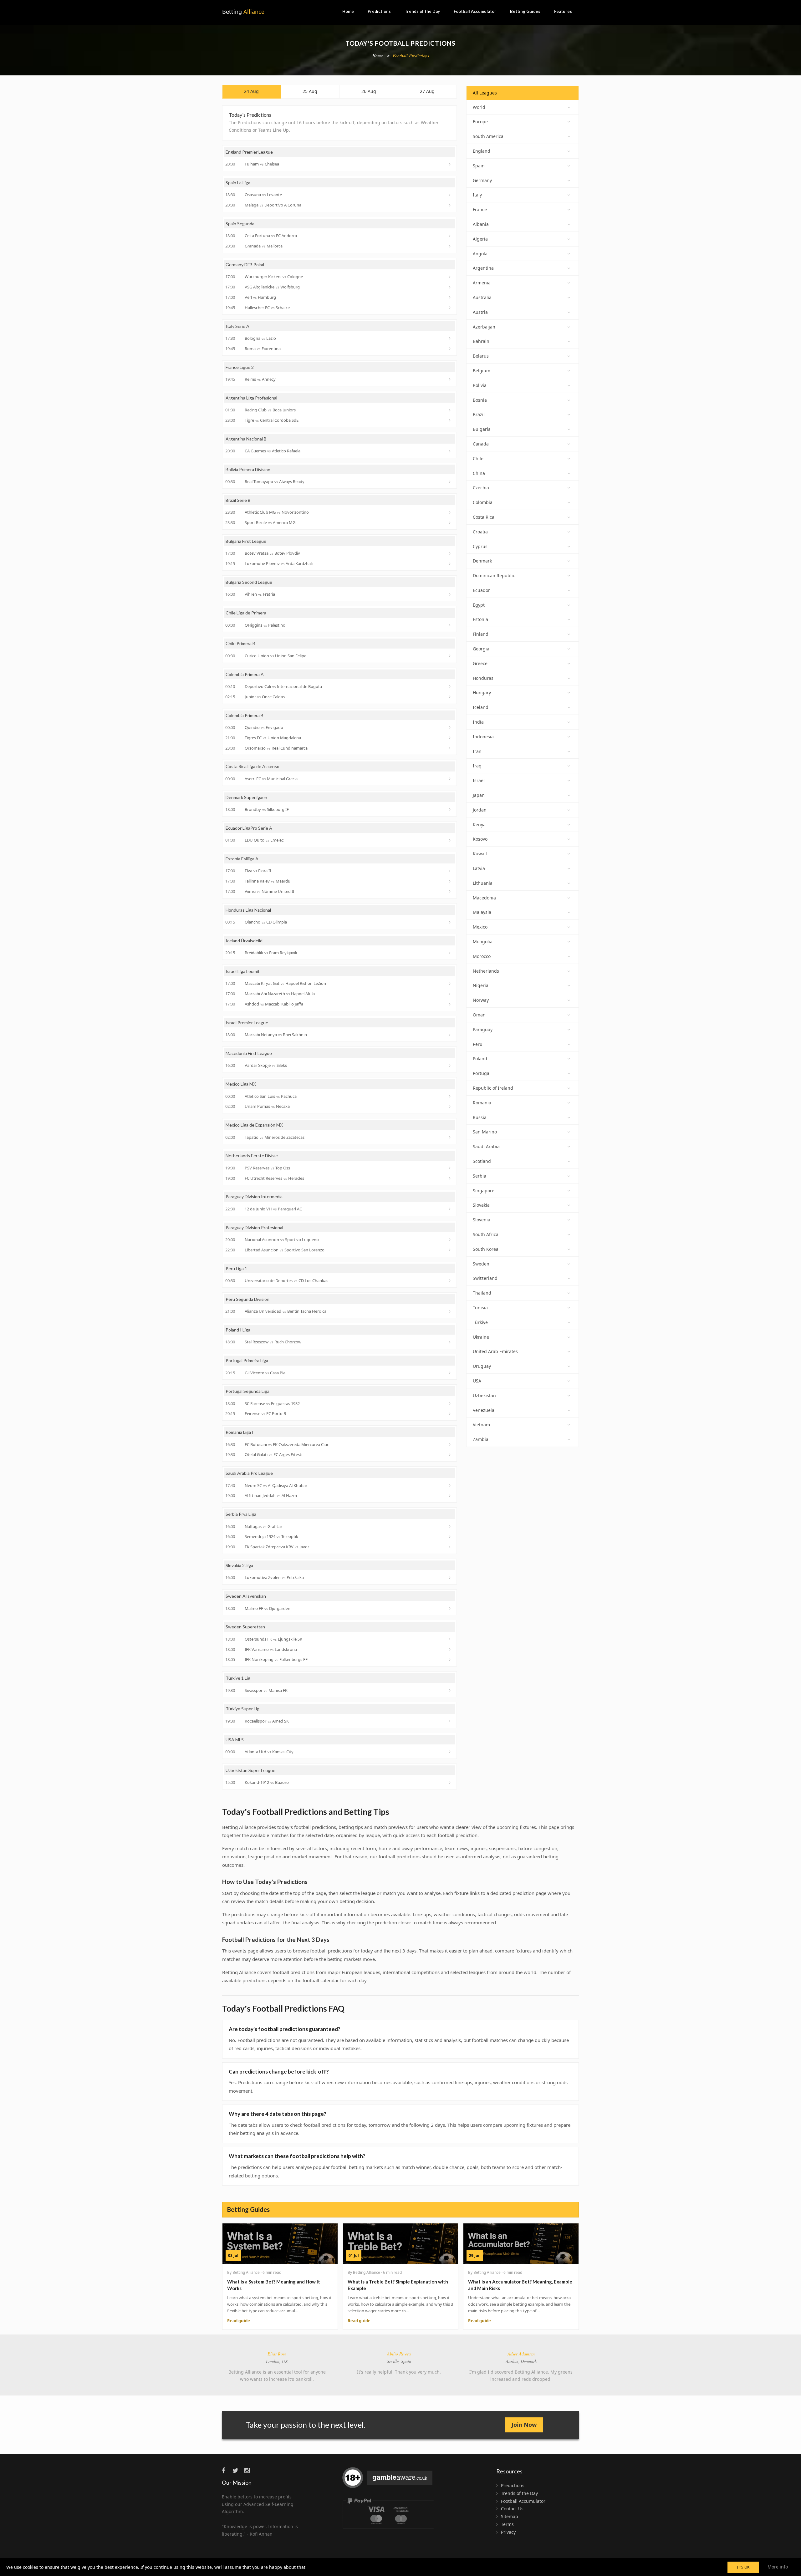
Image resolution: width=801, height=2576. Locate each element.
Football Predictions (411, 56)
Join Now (524, 2425)
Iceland (481, 707)
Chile (478, 458)
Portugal (482, 1073)
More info (778, 2567)
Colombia (483, 502)
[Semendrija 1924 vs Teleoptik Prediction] (450, 1537)
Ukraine (481, 1337)
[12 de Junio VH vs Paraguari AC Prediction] (450, 1209)
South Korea (486, 1249)
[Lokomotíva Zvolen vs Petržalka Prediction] (450, 1578)
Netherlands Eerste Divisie (252, 1156)
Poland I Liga (238, 1330)
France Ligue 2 (240, 367)
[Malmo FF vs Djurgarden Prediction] (450, 1608)
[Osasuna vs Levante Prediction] (450, 195)
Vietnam (481, 1425)
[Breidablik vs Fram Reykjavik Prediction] (450, 953)
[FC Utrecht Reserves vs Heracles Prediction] (450, 1178)
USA (477, 1381)
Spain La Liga (238, 183)
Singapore (484, 1191)
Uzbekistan (484, 1395)
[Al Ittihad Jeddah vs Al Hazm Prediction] (450, 1496)
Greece (480, 663)
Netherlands (486, 971)
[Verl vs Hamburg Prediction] (450, 297)
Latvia (479, 868)
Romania (482, 1103)
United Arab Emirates (495, 1351)
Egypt (479, 605)
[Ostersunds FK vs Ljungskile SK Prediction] (450, 1639)
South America (488, 136)
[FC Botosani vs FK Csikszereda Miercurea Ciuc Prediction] (450, 1444)
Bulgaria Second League (249, 582)
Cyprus (480, 546)
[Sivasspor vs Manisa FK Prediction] (450, 1690)
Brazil (479, 414)
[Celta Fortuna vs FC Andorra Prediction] (450, 236)
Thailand (482, 1293)
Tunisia (480, 1308)
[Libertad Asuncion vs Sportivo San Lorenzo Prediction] (450, 1250)
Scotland (482, 1161)
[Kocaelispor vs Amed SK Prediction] (450, 1721)
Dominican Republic (494, 575)
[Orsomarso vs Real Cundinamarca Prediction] (450, 748)
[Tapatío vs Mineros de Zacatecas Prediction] (450, 1137)
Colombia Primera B (245, 715)
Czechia (481, 488)
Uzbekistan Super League (250, 1770)
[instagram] (249, 2470)
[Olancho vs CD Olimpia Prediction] (450, 922)
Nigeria (481, 985)
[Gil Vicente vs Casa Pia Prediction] (450, 1373)
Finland (481, 634)
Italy (477, 195)
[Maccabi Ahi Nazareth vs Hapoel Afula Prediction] (450, 994)
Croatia (480, 532)
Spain (479, 166)
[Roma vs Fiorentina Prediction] (450, 349)
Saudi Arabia (486, 1146)
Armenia (482, 283)
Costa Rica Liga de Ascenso (253, 766)
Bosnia (480, 400)
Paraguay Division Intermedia (254, 1196)
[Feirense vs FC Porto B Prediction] (450, 1414)
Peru (478, 1044)
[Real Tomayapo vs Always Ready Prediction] (450, 482)
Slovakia (481, 1205)
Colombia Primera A (245, 674)
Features (563, 11)
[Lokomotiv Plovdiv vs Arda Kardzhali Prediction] (450, 564)
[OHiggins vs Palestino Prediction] (450, 625)
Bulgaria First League (246, 541)
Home (348, 11)
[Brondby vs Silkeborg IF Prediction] (450, 809)
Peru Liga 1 (236, 1268)
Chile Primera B (240, 643)
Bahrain (481, 341)
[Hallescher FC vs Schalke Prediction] (450, 308)
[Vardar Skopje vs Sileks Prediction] (450, 1066)
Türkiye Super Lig (242, 1709)
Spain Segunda (240, 224)
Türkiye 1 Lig (238, 1678)
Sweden (481, 1264)
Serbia (480, 1176)
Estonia (480, 619)
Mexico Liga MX (241, 1084)
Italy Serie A (237, 326)
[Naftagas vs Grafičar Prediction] (450, 1526)
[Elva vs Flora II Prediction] (450, 871)
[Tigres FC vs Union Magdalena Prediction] (450, 738)
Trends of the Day (422, 11)
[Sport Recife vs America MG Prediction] (450, 523)
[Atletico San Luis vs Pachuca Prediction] (450, 1096)
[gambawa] (388, 2480)
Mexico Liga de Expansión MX (254, 1125)
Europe (480, 122)
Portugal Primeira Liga (247, 1360)
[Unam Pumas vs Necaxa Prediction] (450, 1107)
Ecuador (481, 590)
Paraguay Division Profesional (254, 1227)
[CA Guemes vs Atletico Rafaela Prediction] (450, 451)
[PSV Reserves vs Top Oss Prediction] (450, 1168)
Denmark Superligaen (246, 797)
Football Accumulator (475, 11)
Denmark (482, 561)
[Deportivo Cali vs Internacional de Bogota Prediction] (450, 686)
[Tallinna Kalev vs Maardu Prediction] (450, 881)
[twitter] (238, 2470)
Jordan (480, 810)
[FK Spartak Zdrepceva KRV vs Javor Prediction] (450, 1547)
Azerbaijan (484, 327)
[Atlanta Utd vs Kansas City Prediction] (450, 1752)
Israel (479, 780)
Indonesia (483, 737)
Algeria (480, 239)
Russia (480, 1117)
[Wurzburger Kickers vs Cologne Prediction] (450, 277)
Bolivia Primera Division (248, 469)
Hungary (482, 692)
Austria (480, 312)
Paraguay (483, 1029)
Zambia (481, 1439)
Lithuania (483, 883)
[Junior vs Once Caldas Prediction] (450, 697)
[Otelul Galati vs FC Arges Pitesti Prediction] (450, 1455)
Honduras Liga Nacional (248, 910)
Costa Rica (484, 517)
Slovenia (482, 1220)
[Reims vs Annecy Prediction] (450, 379)
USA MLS (235, 1740)
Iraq (477, 766)
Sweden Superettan (245, 1627)
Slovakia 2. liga (239, 1565)
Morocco (482, 956)
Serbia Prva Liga (241, 1514)
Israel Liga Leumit (243, 971)
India (478, 722)
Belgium (482, 371)
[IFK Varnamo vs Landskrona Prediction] (450, 1649)
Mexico (480, 927)
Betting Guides (525, 11)
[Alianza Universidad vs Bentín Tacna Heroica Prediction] (450, 1311)
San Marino (485, 1132)
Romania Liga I (240, 1432)
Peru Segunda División (247, 1299)
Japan (479, 795)
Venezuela (484, 1410)
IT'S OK (743, 2567)
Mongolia (483, 942)
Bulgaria (482, 429)
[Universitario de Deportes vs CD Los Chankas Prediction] (450, 1280)
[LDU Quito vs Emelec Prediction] (450, 840)
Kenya (479, 825)
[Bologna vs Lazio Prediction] (450, 338)
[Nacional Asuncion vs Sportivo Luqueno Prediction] (450, 1240)
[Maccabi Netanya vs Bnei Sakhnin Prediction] (450, 1035)
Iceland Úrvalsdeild (244, 941)
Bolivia (480, 385)
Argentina (483, 268)
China (479, 473)
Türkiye (480, 1322)
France (480, 209)
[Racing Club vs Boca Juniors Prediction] (450, 410)
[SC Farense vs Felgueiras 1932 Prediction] (450, 1403)
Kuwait (480, 854)
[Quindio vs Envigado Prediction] (450, 727)
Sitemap (510, 2516)
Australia (482, 297)
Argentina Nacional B (246, 439)
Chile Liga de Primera (246, 613)
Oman (479, 1015)
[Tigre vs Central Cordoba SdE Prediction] (450, 420)
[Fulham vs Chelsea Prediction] (450, 164)
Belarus (481, 356)
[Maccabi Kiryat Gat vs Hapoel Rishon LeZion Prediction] (450, 984)
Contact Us (512, 2509)
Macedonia (484, 898)
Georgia (481, 649)
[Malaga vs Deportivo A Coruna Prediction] (450, 205)
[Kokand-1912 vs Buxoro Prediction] (450, 1783)
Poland (480, 1059)
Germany (482, 180)
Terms (507, 2524)
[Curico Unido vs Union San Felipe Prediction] (450, 656)
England (482, 151)
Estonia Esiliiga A (242, 859)
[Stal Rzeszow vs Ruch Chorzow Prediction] (450, 1342)
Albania (481, 224)
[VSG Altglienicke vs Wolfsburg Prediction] (450, 287)
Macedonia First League (249, 1053)
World (479, 107)
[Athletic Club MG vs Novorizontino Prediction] (450, 512)
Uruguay (482, 1366)
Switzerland (485, 1278)
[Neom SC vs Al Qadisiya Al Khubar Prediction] (450, 1485)
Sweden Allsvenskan (246, 1596)
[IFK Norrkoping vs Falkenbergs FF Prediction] (450, 1660)
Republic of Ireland (493, 1088)
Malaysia (482, 912)
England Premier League (249, 152)
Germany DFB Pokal (245, 265)
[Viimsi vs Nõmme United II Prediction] (450, 891)
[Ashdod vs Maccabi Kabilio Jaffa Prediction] (450, 1004)
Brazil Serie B (238, 500)
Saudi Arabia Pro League (249, 1473)
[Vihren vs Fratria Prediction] (450, 594)
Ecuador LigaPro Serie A (249, 828)
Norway (481, 1000)
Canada (481, 444)
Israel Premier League (247, 1023)
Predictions (379, 11)
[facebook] (227, 2470)
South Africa (486, 1234)
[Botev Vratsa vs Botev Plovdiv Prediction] (450, 553)
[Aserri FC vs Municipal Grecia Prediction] (450, 779)
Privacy (508, 2532)
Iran (477, 751)
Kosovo (480, 839)
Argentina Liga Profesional (251, 398)
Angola (480, 254)
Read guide (239, 2321)
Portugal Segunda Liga (247, 1391)
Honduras (483, 678)
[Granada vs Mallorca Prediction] (450, 246)
